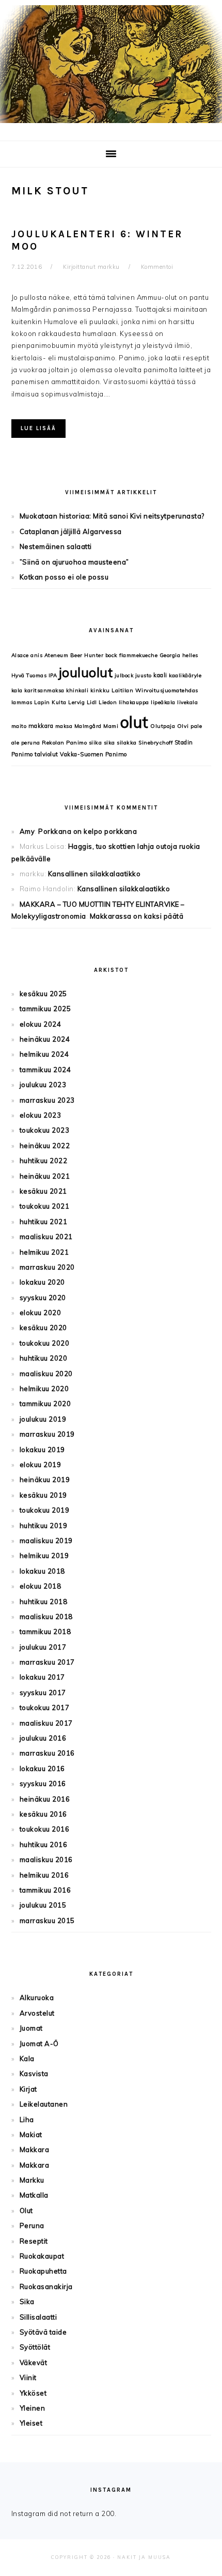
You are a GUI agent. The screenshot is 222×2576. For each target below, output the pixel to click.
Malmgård (88, 726)
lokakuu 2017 (42, 1677)
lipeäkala (163, 702)
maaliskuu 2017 (46, 1723)
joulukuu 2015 (43, 1905)
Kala (27, 2059)
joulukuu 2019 (43, 1419)
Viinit (28, 2377)
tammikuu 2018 (45, 1632)
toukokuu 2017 (45, 1708)
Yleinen (33, 2408)
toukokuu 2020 (45, 1343)
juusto (144, 675)
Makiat (31, 2135)
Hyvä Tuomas (29, 675)
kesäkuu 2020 (43, 1328)
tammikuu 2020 (45, 1404)
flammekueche (138, 655)
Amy (27, 831)
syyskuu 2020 (43, 1298)
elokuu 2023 (41, 1115)
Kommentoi (157, 267)
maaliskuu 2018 (46, 1617)
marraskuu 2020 (47, 1267)
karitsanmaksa (44, 690)
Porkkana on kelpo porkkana (88, 831)
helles (190, 655)
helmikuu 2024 (44, 1054)
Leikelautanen (44, 2104)
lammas (22, 702)
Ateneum (57, 655)
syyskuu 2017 (43, 1693)
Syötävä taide (43, 2332)
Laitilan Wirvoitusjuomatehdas (155, 690)
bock (112, 655)
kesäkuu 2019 (43, 1495)
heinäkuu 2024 (45, 1039)
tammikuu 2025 (45, 1009)
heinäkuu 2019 (45, 1480)
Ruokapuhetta (43, 2271)
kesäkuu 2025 (43, 994)
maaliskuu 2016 (46, 1859)
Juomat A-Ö (39, 2044)
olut (134, 722)
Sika (27, 2301)
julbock (124, 675)
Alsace (20, 655)
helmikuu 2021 (44, 1252)
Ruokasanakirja (46, 2287)
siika (96, 743)
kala (17, 690)
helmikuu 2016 (44, 1875)
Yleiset (31, 2423)
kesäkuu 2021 (43, 1191)
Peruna (32, 2226)
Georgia (170, 655)
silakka (127, 743)
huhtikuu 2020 (44, 1358)
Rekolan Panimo (64, 743)
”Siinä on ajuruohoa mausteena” (74, 562)
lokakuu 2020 (42, 1282)
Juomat (31, 2028)
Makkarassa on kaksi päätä (137, 916)
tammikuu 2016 (45, 1890)
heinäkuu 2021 (45, 1176)
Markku (32, 2180)
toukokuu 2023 (45, 1130)
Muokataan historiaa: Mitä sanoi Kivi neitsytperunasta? (112, 516)
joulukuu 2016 (43, 1738)
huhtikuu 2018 (44, 1602)
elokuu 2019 (41, 1465)
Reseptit (34, 2241)
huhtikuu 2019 (44, 1526)
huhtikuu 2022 (44, 1161)
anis (36, 655)
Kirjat (28, 2089)
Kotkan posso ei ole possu (64, 577)
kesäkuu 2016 (43, 1814)
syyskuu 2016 (43, 1784)
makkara (41, 726)
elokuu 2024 (41, 1024)
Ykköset (33, 2393)
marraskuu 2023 (47, 1100)
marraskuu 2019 (47, 1434)
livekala (187, 702)
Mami (111, 726)
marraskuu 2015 (47, 1920)
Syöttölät (35, 2347)
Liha (27, 2120)
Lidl (92, 702)
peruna (31, 743)
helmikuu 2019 (44, 1556)
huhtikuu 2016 (44, 1845)
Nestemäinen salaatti (56, 546)
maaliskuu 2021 (46, 1237)
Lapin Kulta (50, 702)
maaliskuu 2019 (46, 1541)
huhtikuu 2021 (44, 1222)
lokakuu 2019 (42, 1450)
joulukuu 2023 (43, 1085)
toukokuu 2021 (45, 1206)
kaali (160, 675)
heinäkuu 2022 (45, 1146)
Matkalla (34, 2195)
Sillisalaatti (38, 2317)
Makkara (35, 2150)
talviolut (46, 754)
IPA (53, 675)
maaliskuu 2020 (46, 1374)
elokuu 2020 (41, 1313)
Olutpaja (163, 726)
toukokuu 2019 (45, 1510)
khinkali (77, 690)
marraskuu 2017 (47, 1662)
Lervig (76, 702)
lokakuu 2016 (42, 1769)
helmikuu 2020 (44, 1389)
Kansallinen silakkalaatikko (94, 874)
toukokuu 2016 (45, 1829)
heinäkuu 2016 (45, 1799)
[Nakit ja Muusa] (111, 125)
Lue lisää (38, 428)
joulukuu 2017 (43, 1647)
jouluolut (86, 672)
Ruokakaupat (42, 2256)
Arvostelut (37, 2013)
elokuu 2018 (41, 1586)
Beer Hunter (87, 655)
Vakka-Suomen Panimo (93, 754)
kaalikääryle (185, 675)
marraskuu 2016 (47, 1753)
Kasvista (34, 2074)
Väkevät (34, 2362)
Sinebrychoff (155, 743)
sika (109, 743)
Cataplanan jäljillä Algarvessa (71, 531)
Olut (26, 2211)
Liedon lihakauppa (124, 702)
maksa (64, 726)
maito (19, 726)
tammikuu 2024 (45, 1070)
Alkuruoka (37, 1998)
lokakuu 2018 (42, 1571)
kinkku (100, 690)
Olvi (183, 726)
